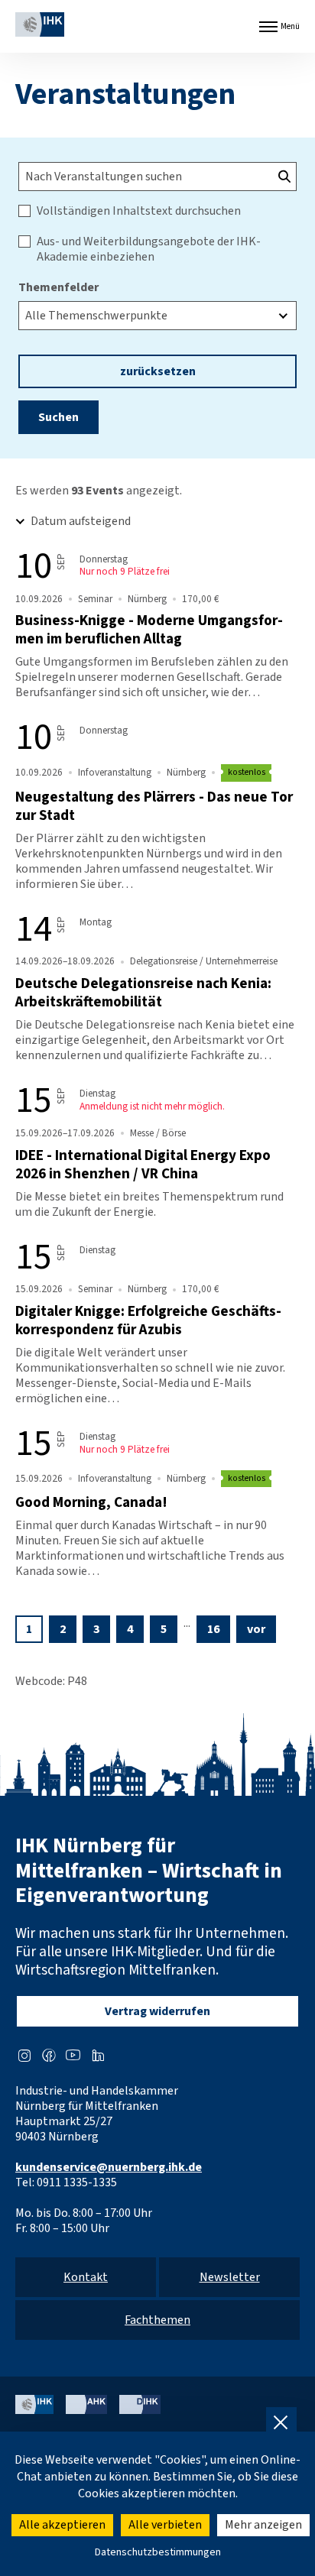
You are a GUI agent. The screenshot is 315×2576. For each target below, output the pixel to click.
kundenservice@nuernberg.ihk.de (109, 2167)
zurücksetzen (158, 371)
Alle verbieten (165, 2525)
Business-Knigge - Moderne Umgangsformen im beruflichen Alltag (149, 630)
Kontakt (86, 2277)
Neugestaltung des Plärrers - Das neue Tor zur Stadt (154, 806)
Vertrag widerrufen (157, 2011)
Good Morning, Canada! (91, 1502)
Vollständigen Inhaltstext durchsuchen (139, 211)
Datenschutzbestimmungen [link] (158, 2552)
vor (256, 1629)
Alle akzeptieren (62, 2525)
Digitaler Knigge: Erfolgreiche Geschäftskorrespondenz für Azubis (148, 1320)
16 (213, 1629)
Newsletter (230, 2277)
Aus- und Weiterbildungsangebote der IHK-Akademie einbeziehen (149, 249)
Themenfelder (58, 287)
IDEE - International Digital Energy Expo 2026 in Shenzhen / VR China (143, 1165)
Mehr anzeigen (263, 2525)
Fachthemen (157, 2320)
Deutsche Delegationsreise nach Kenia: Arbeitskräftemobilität (143, 993)
